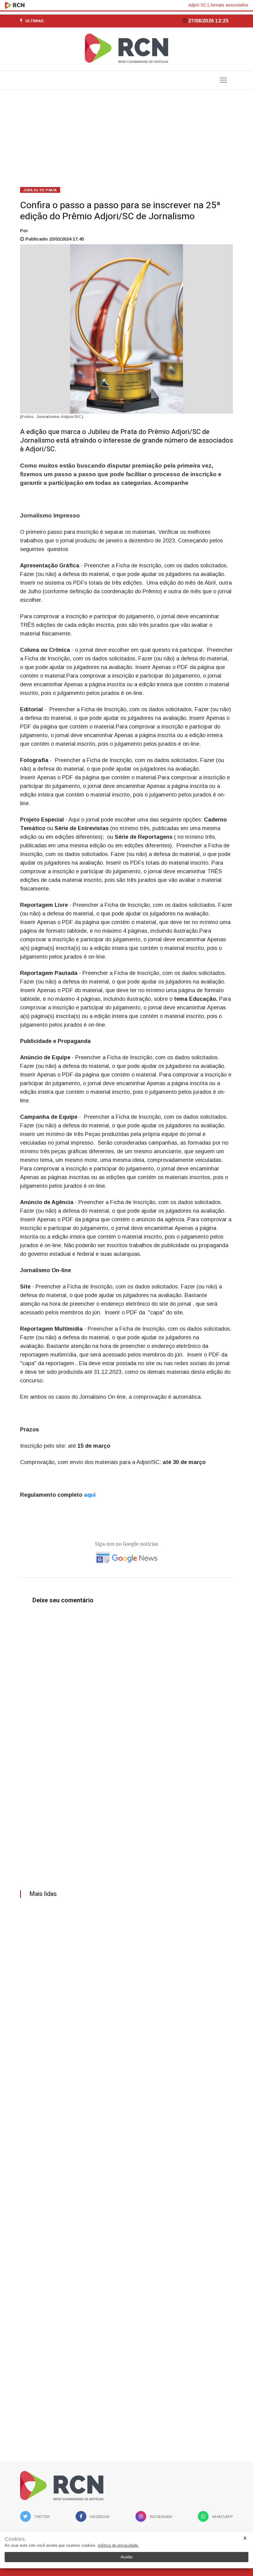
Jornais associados (229, 5)
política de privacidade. (118, 2545)
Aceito (127, 2557)
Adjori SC (197, 5)
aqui (91, 1495)
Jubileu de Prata (40, 190)
